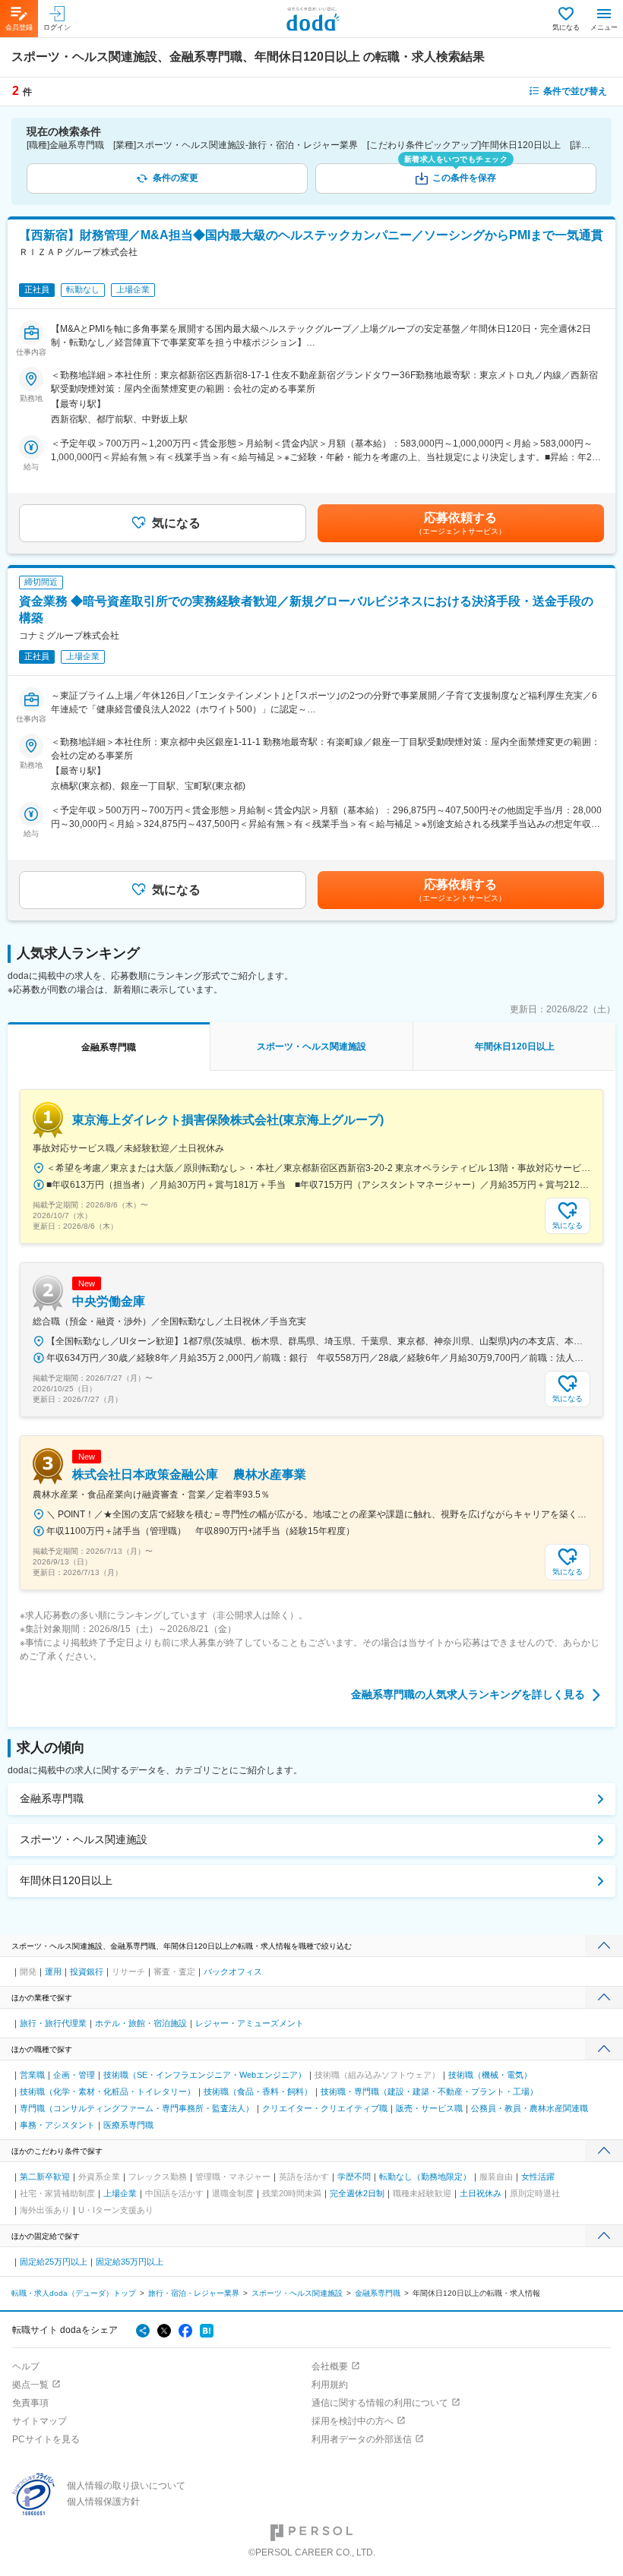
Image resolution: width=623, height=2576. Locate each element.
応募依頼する (460, 523)
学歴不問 (354, 2177)
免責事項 (30, 2403)
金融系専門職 (52, 1798)
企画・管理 (74, 2075)
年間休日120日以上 (66, 1880)
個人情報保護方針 (103, 2502)
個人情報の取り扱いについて (126, 2486)
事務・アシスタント (57, 2125)
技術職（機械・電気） (490, 2075)
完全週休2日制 (357, 2193)
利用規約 (330, 2385)
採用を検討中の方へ (353, 2421)
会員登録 (19, 27)
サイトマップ (40, 2421)
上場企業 (120, 2193)
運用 (53, 1971)
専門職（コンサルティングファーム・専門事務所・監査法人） (137, 2108)
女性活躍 (538, 2177)
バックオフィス (233, 1971)
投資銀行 (87, 1971)
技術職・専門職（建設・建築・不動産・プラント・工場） (429, 2091)
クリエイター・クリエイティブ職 (325, 2108)
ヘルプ (26, 2366)
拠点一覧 (30, 2385)
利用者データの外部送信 (362, 2439)
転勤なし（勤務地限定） (425, 2177)
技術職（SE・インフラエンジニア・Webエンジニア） (205, 2075)
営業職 (32, 2075)
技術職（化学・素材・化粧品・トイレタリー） (108, 2091)
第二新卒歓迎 (45, 2177)
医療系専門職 (128, 2125)
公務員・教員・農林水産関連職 (530, 2108)
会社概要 (330, 2366)
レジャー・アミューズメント (250, 2023)
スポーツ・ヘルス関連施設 (84, 1839)
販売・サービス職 (429, 2108)
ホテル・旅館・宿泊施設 (141, 2023)
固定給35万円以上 (130, 2262)
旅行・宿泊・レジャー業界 (194, 2293)
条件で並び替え (575, 91)
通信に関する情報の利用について (380, 2403)
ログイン (57, 27)
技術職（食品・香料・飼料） (258, 2091)
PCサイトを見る (46, 2439)
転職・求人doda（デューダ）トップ (74, 2293)
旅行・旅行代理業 (53, 2023)
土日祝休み (481, 2193)
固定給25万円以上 (54, 2262)
